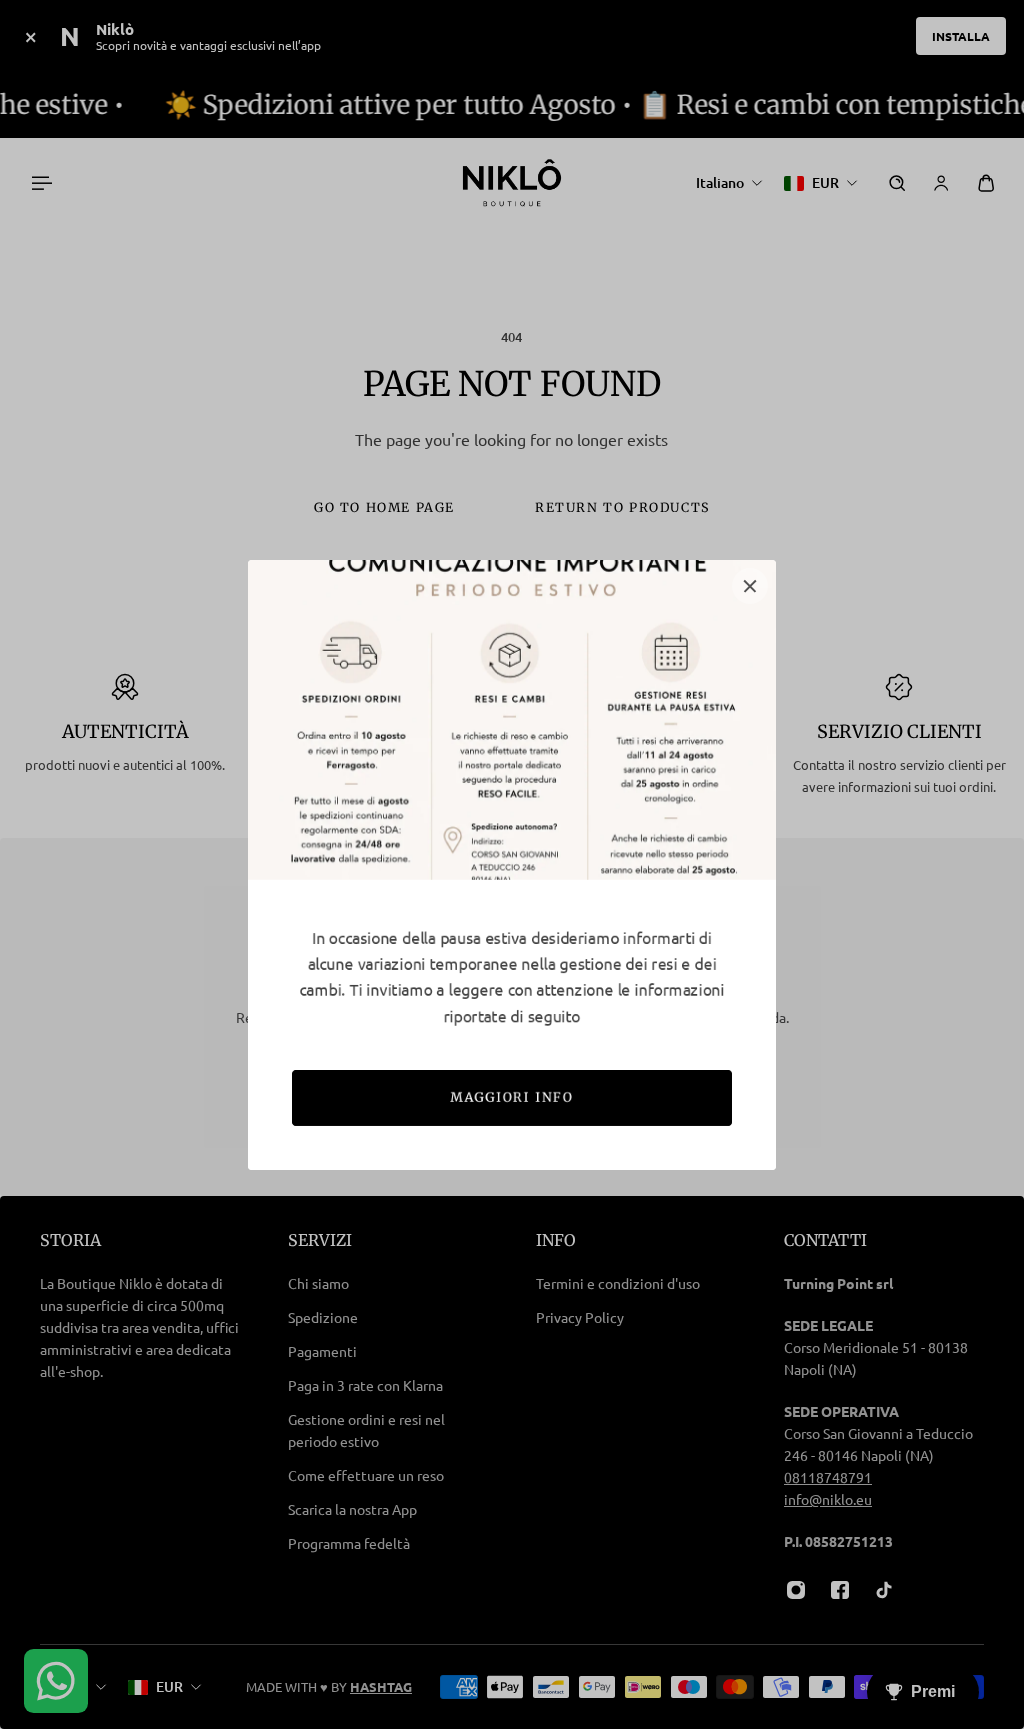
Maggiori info (512, 1097)
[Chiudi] (750, 586)
